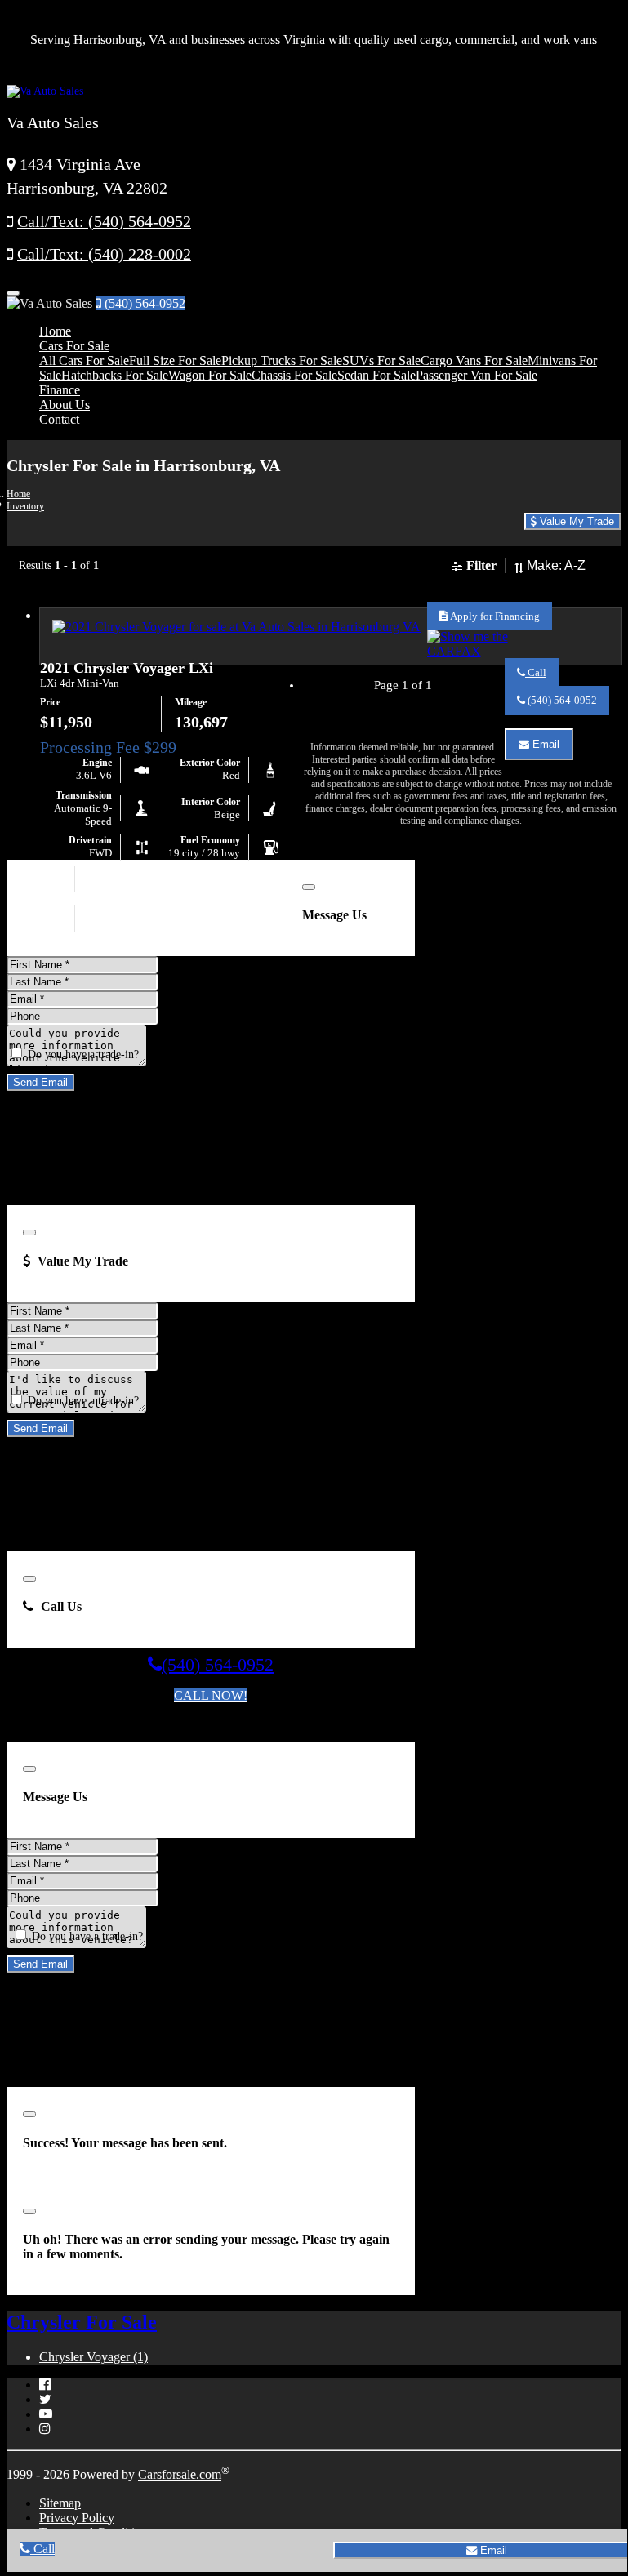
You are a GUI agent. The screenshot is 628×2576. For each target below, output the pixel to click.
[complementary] (578, 2523)
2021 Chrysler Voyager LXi (127, 668)
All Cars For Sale (84, 360)
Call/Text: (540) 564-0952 (104, 222)
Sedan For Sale (376, 375)
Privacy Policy (77, 2518)
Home (55, 331)
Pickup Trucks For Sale (282, 360)
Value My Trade (575, 521)
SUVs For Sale (381, 360)
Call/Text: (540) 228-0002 (104, 254)
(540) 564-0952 (143, 303)
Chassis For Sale (294, 375)
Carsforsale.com (180, 2475)
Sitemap (60, 2503)
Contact (59, 419)
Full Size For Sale (175, 360)
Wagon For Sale (210, 375)
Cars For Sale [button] (74, 346)
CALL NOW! (211, 1695)
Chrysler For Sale (82, 2322)
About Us (65, 405)
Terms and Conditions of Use (171, 1725)
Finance (60, 390)
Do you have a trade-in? (82, 1054)
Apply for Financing (494, 616)
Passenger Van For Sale (477, 375)
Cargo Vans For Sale (474, 360)
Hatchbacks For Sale (115, 375)
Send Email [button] (40, 1082)
